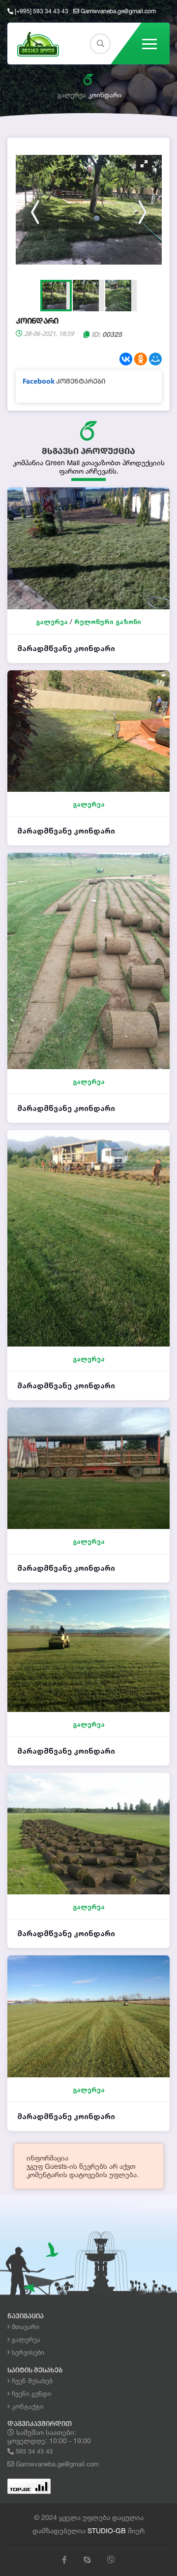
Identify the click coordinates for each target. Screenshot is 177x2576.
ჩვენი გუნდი (30, 2394)
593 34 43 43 (33, 2451)
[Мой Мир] (155, 359)
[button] (144, 164)
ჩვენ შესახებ (31, 2381)
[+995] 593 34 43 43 (41, 11)
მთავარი (25, 2327)
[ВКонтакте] (126, 359)
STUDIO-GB (107, 2531)
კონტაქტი (27, 2406)
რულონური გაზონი (108, 622)
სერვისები (27, 2352)
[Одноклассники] (141, 359)
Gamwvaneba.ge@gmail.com (118, 11)
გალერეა (72, 95)
